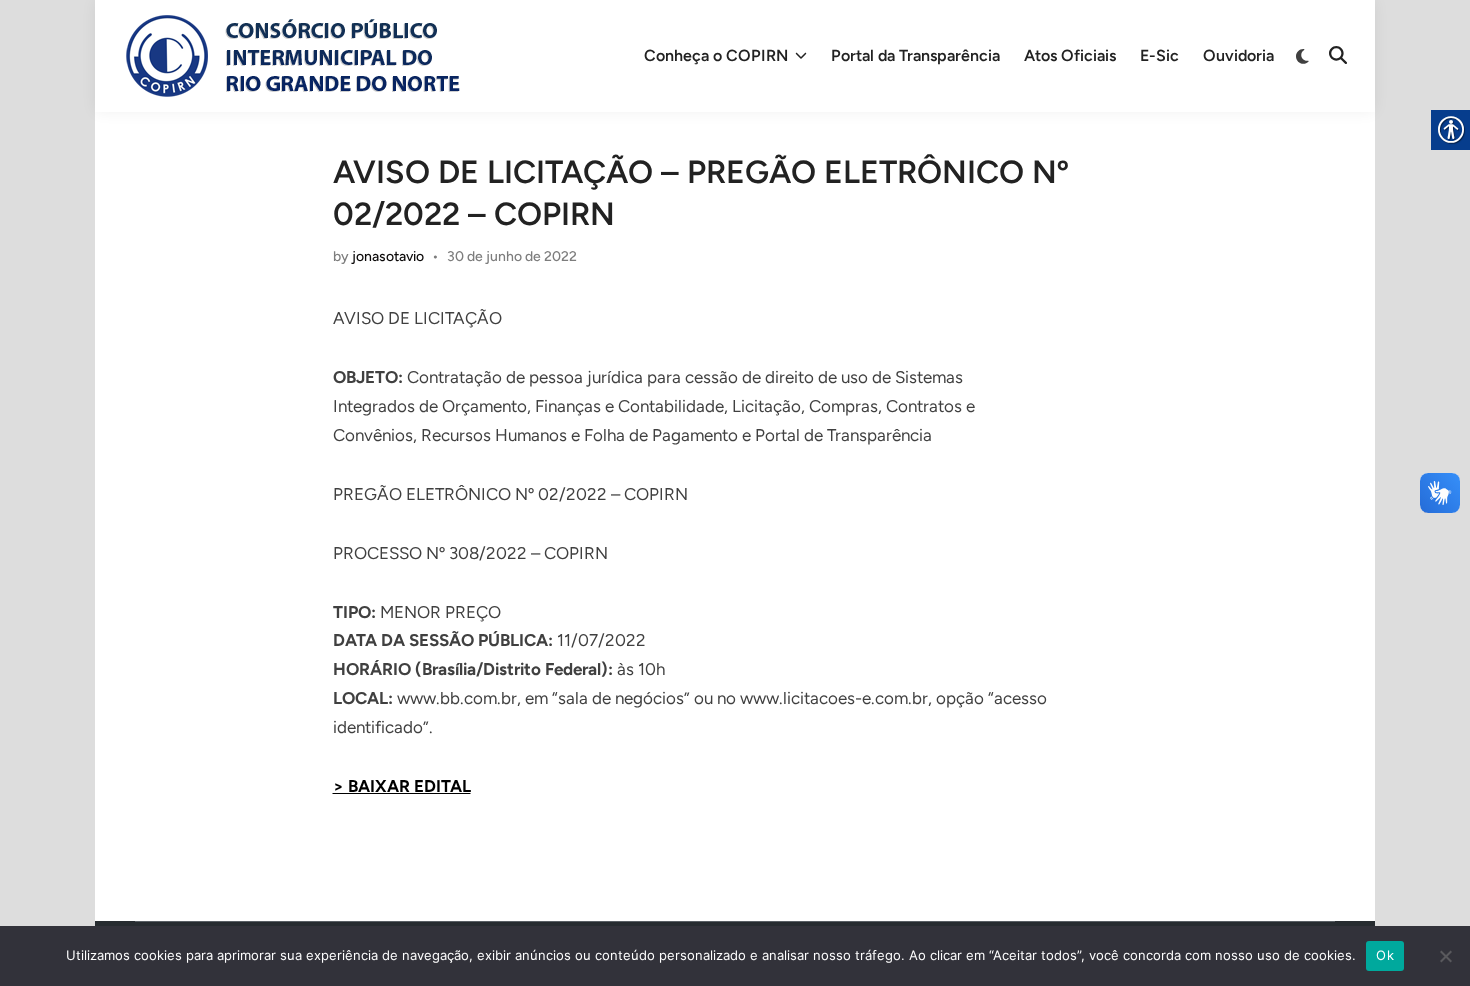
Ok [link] (1385, 955)
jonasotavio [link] (388, 256)
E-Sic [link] (1159, 55)
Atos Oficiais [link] (1070, 55)
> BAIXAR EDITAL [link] (402, 786)
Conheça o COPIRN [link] (716, 55)
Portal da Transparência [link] (915, 55)
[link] (290, 56)
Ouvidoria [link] (1238, 55)
